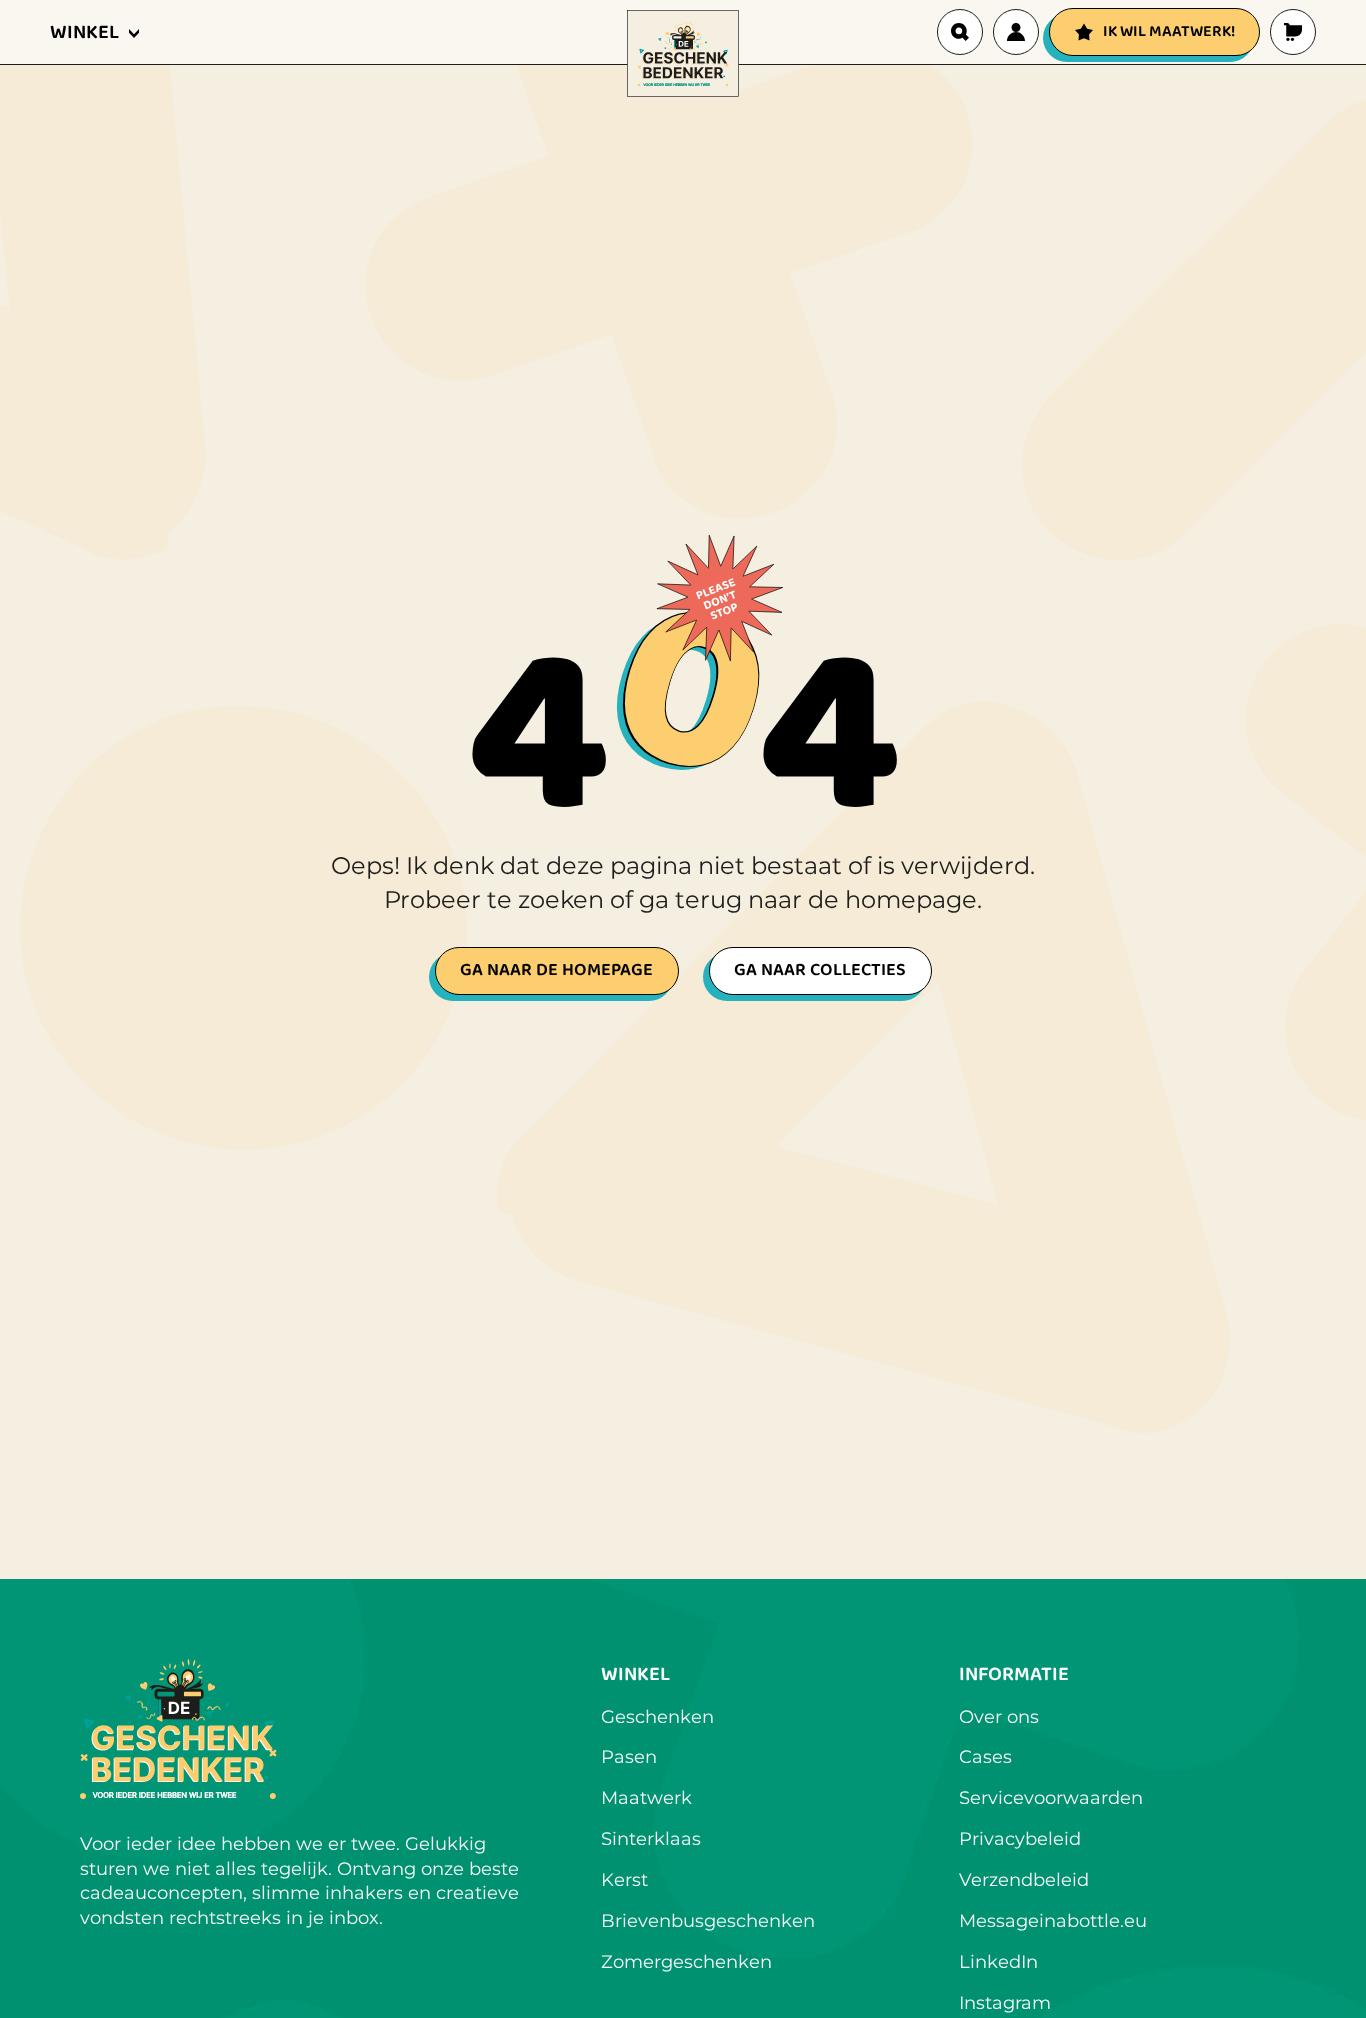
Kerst (624, 1880)
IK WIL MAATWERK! (1169, 31)
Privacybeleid (1020, 1839)
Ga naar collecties (820, 970)
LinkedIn (998, 1962)
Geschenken (657, 1717)
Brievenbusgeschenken (708, 1921)
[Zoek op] (960, 32)
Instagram (1005, 2003)
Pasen (629, 1757)
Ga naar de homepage (556, 970)
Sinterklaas (651, 1839)
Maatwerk (646, 1798)
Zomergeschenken (686, 1962)
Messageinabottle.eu (1053, 1921)
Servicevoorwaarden (1051, 1798)
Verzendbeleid (1024, 1880)
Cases (985, 1757)
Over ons (999, 1717)
